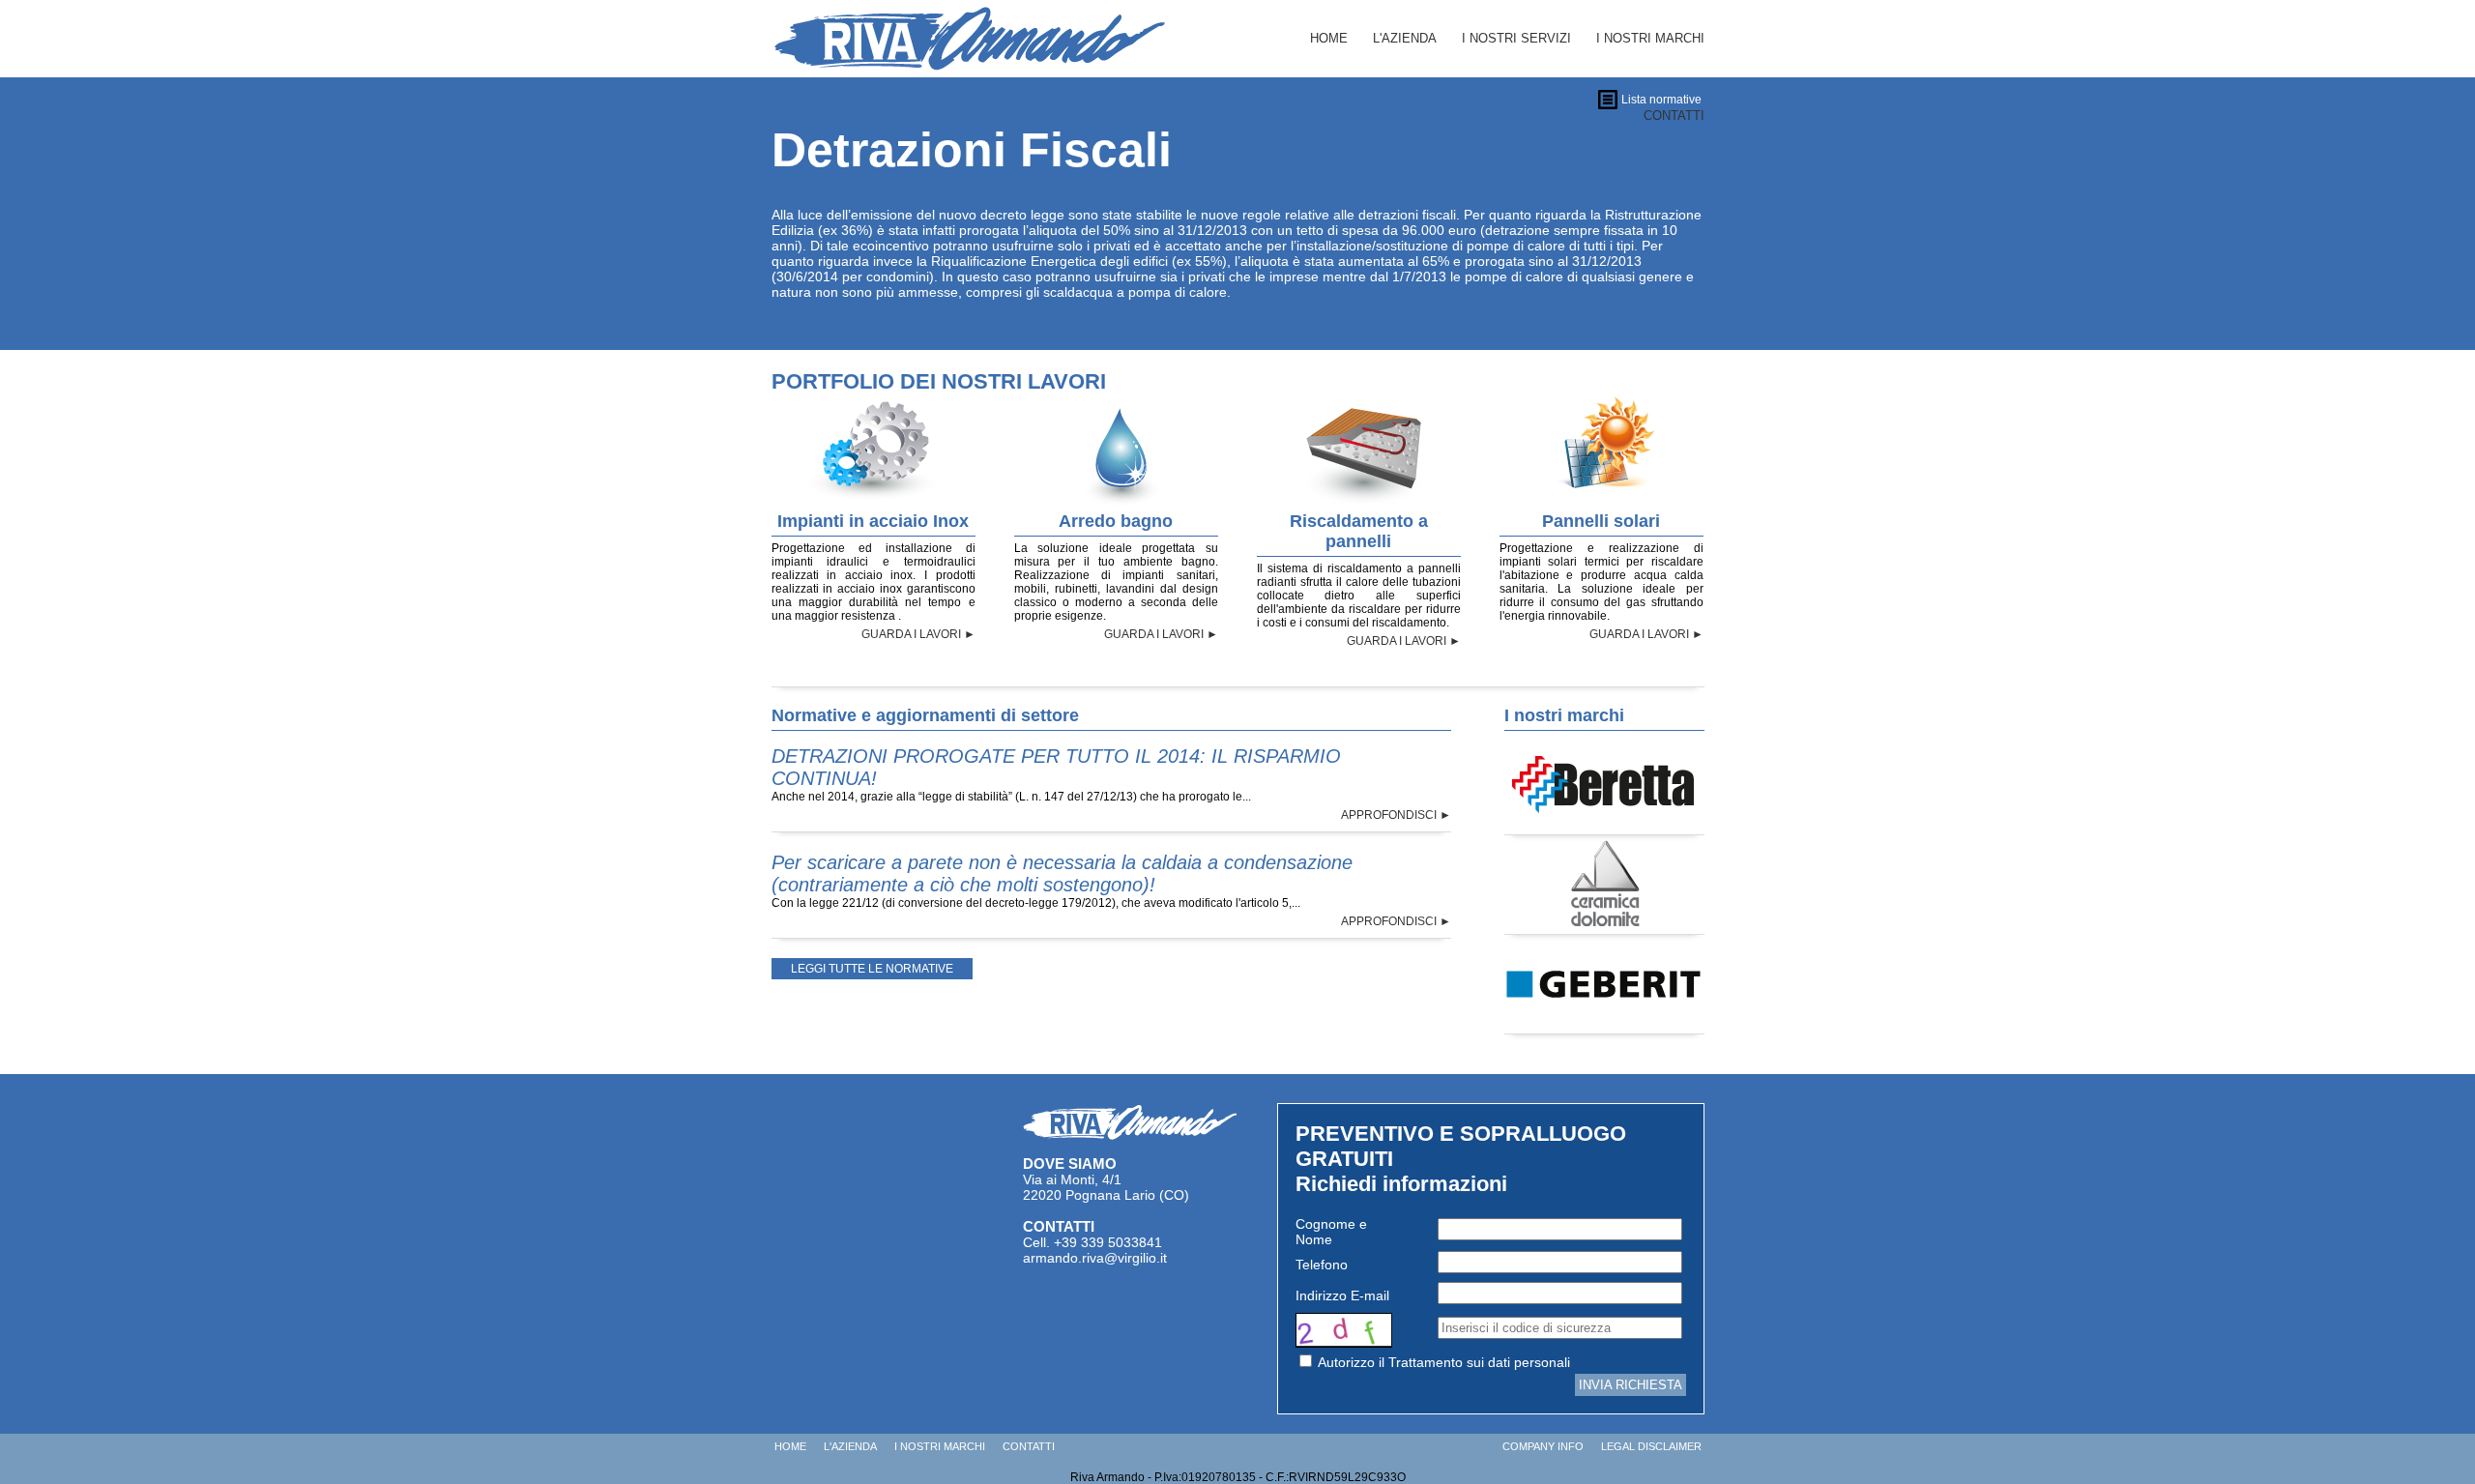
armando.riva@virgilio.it (1095, 1258)
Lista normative (1661, 100)
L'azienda (1405, 38)
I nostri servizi (1516, 38)
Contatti (1029, 1446)
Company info (1543, 1446)
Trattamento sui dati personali (1479, 1362)
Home (1329, 38)
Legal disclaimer (1651, 1446)
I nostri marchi (1650, 38)
